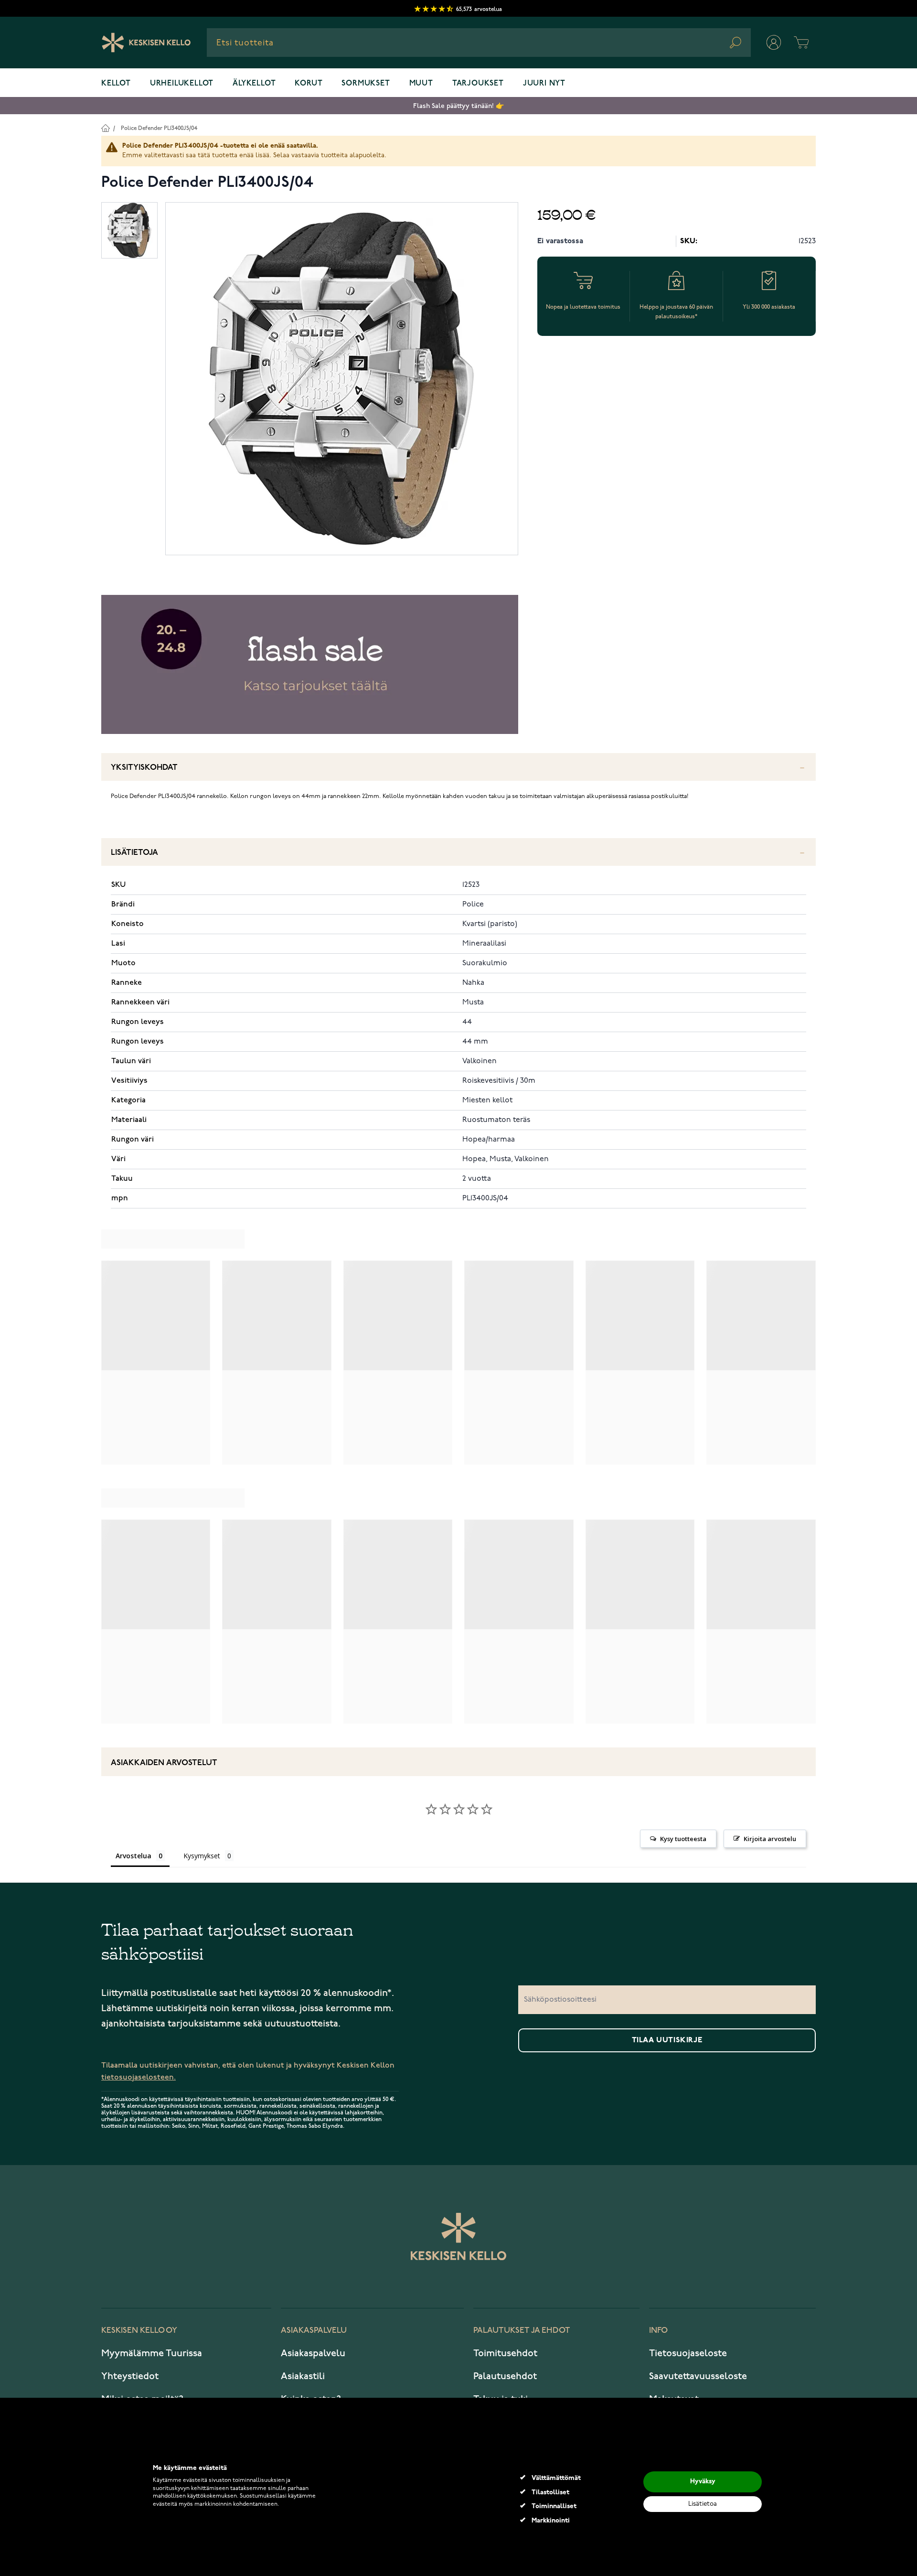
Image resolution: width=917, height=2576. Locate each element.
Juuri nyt (544, 84)
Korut (309, 84)
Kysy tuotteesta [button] (683, 1839)
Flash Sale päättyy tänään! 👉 (458, 106)
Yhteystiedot (130, 2376)
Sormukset (366, 84)
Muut (421, 84)
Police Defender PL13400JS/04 (159, 128)
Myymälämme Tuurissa (152, 2353)
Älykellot (254, 84)
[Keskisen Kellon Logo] (146, 43)
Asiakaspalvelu (313, 2353)
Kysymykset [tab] (202, 1856)
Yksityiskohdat (144, 768)
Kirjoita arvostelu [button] (770, 1839)
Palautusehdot (505, 2376)
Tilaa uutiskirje (667, 2040)
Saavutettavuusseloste (698, 2376)
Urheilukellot (182, 84)
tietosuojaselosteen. (139, 2077)
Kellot (116, 84)
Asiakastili (303, 2376)
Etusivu (105, 128)
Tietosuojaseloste (688, 2353)
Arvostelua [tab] (133, 1856)
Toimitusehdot (505, 2353)
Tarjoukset (478, 84)
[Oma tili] (774, 43)
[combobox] (479, 43)
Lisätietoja (134, 853)
